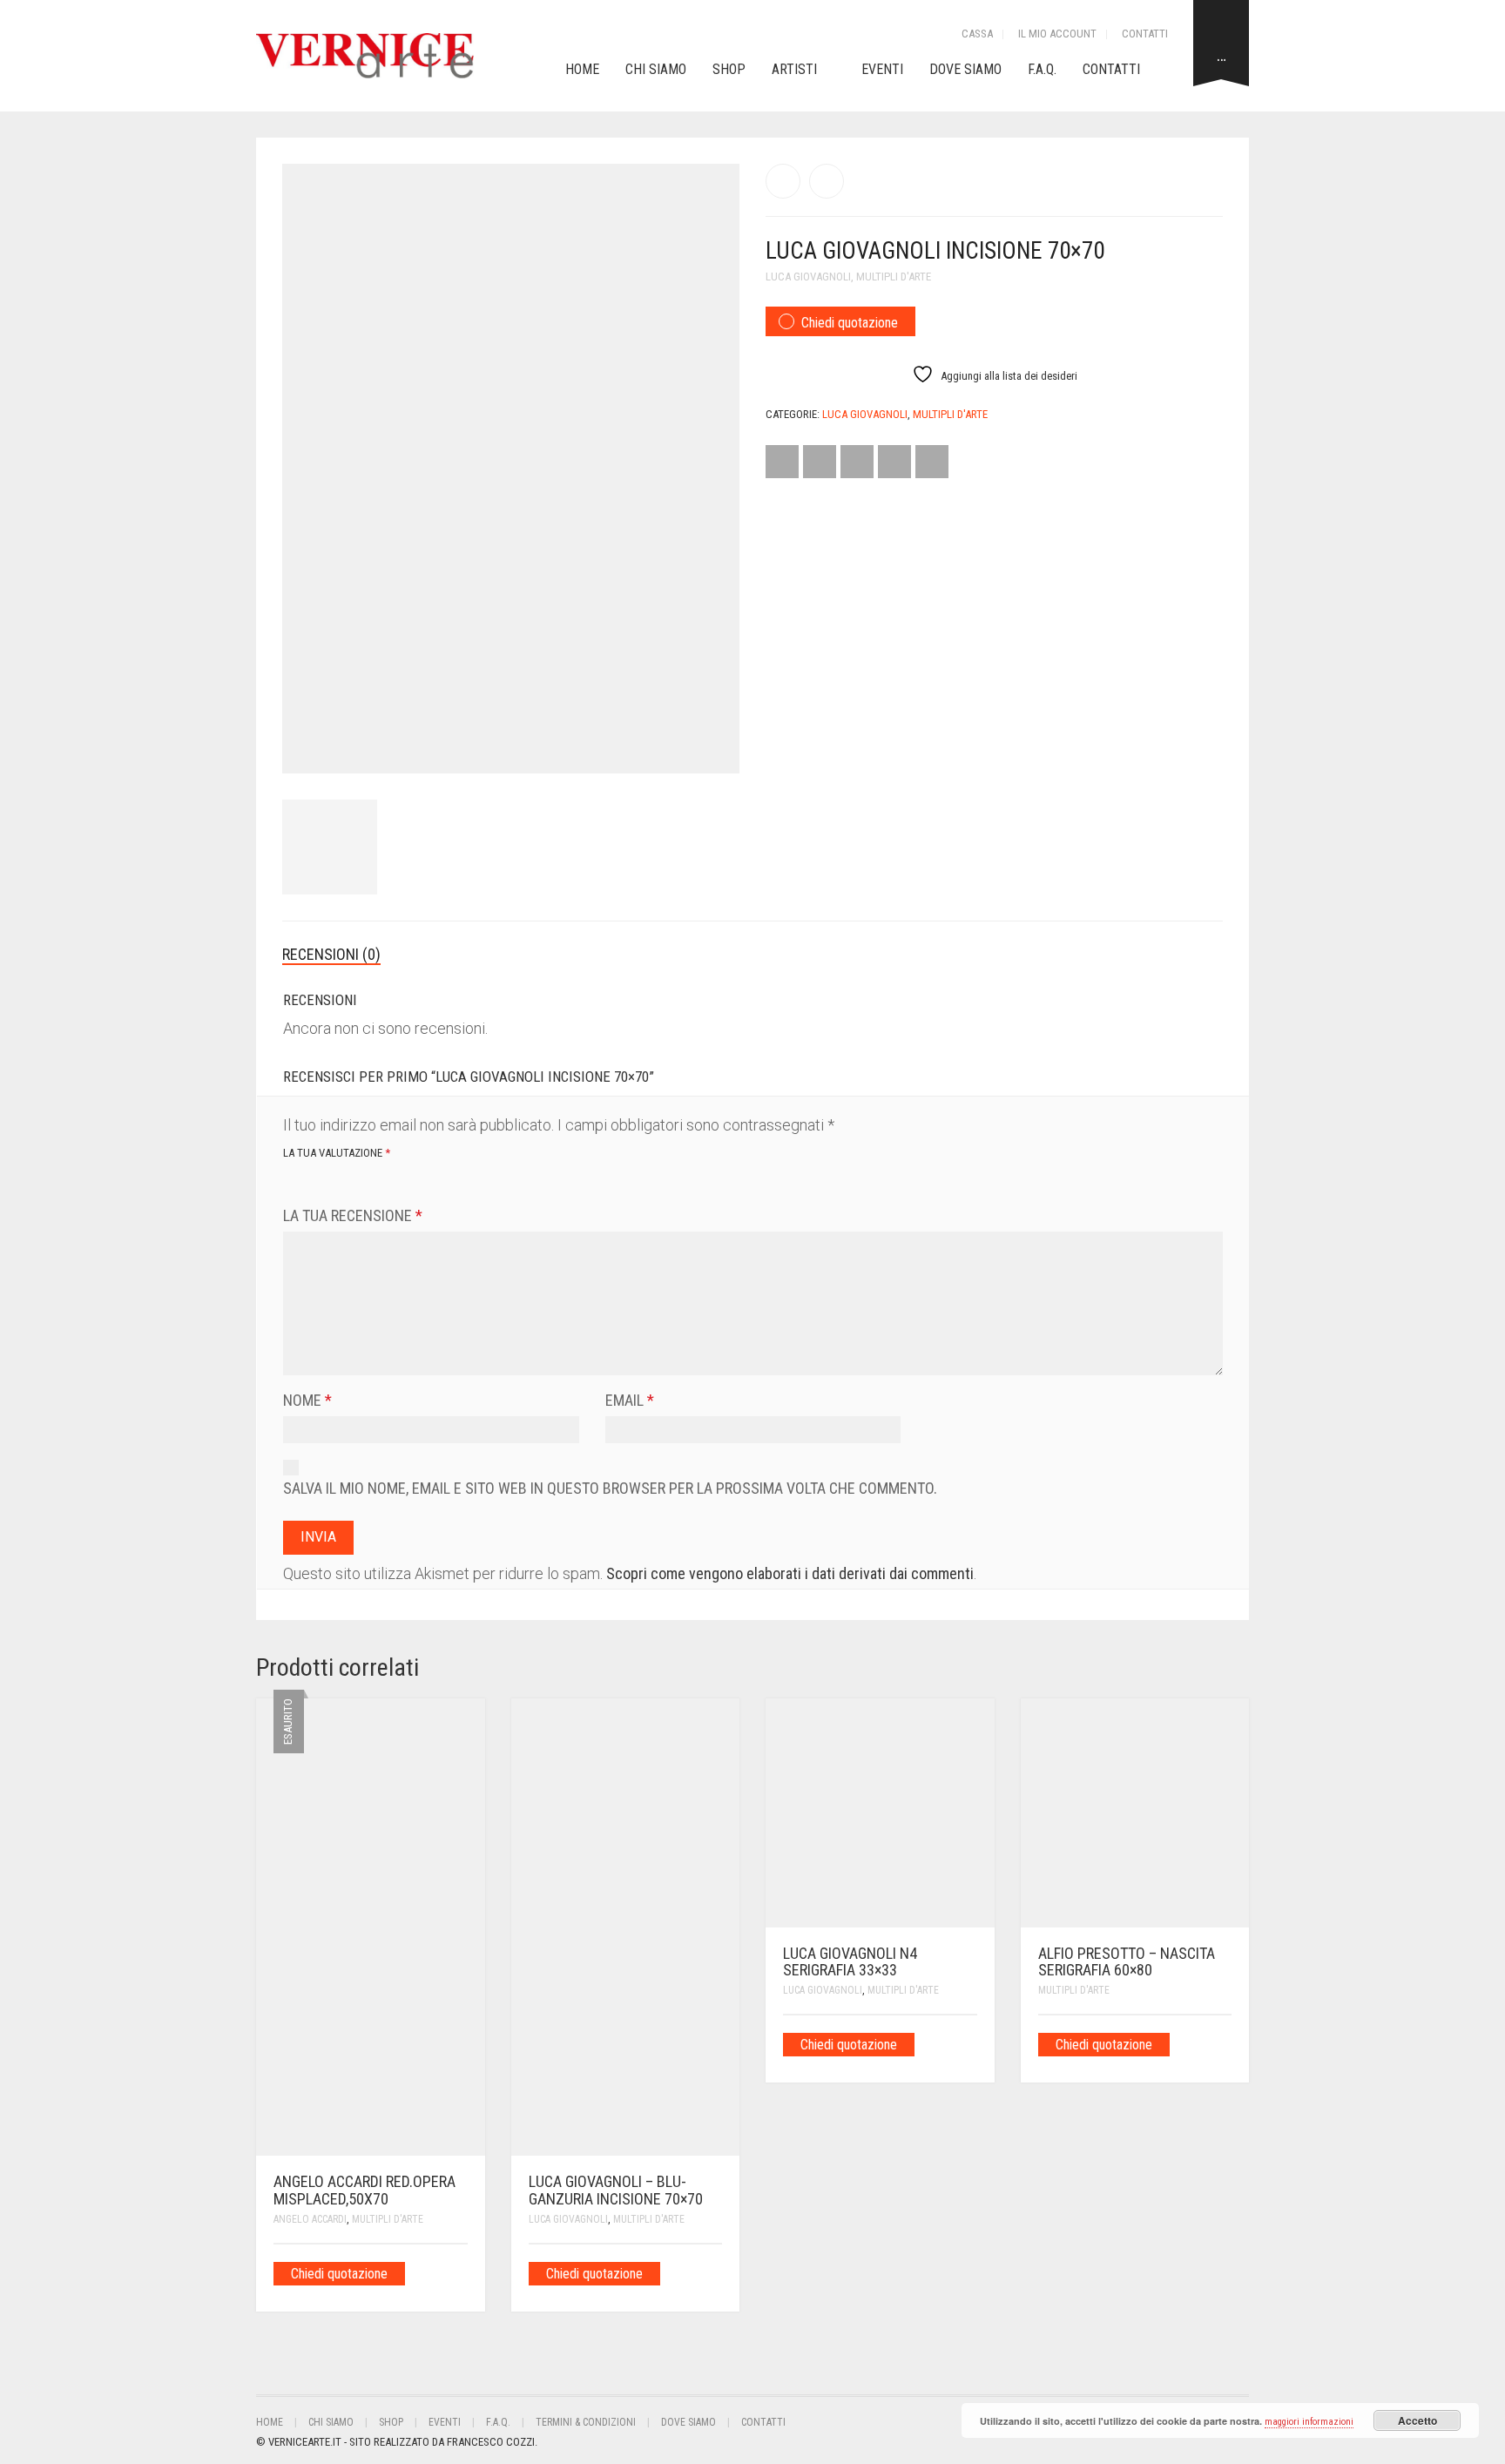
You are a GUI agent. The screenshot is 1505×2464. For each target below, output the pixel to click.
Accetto (1417, 2420)
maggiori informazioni (1309, 2422)
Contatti (1145, 34)
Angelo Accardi (310, 2219)
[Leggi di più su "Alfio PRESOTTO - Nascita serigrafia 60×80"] (1225, 2044)
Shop (729, 69)
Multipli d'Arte (894, 277)
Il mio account (1057, 34)
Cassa (977, 34)
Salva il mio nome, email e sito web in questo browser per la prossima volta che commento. (610, 1488)
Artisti (794, 69)
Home (582, 69)
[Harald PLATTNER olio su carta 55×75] (827, 181)
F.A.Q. (1042, 69)
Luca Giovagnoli (808, 277)
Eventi (882, 69)
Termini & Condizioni (586, 2422)
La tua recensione (353, 1215)
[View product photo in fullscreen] (711, 744)
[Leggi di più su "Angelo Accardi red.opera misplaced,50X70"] (462, 2273)
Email (630, 1400)
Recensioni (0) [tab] (331, 954)
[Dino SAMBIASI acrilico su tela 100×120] (783, 181)
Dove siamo (965, 69)
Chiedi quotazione (850, 323)
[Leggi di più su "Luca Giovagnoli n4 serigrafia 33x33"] (971, 2044)
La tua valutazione (337, 1153)
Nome (307, 1400)
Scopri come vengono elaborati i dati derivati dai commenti (790, 1573)
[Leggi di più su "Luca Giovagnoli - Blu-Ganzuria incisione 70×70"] (716, 2273)
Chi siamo (656, 69)
